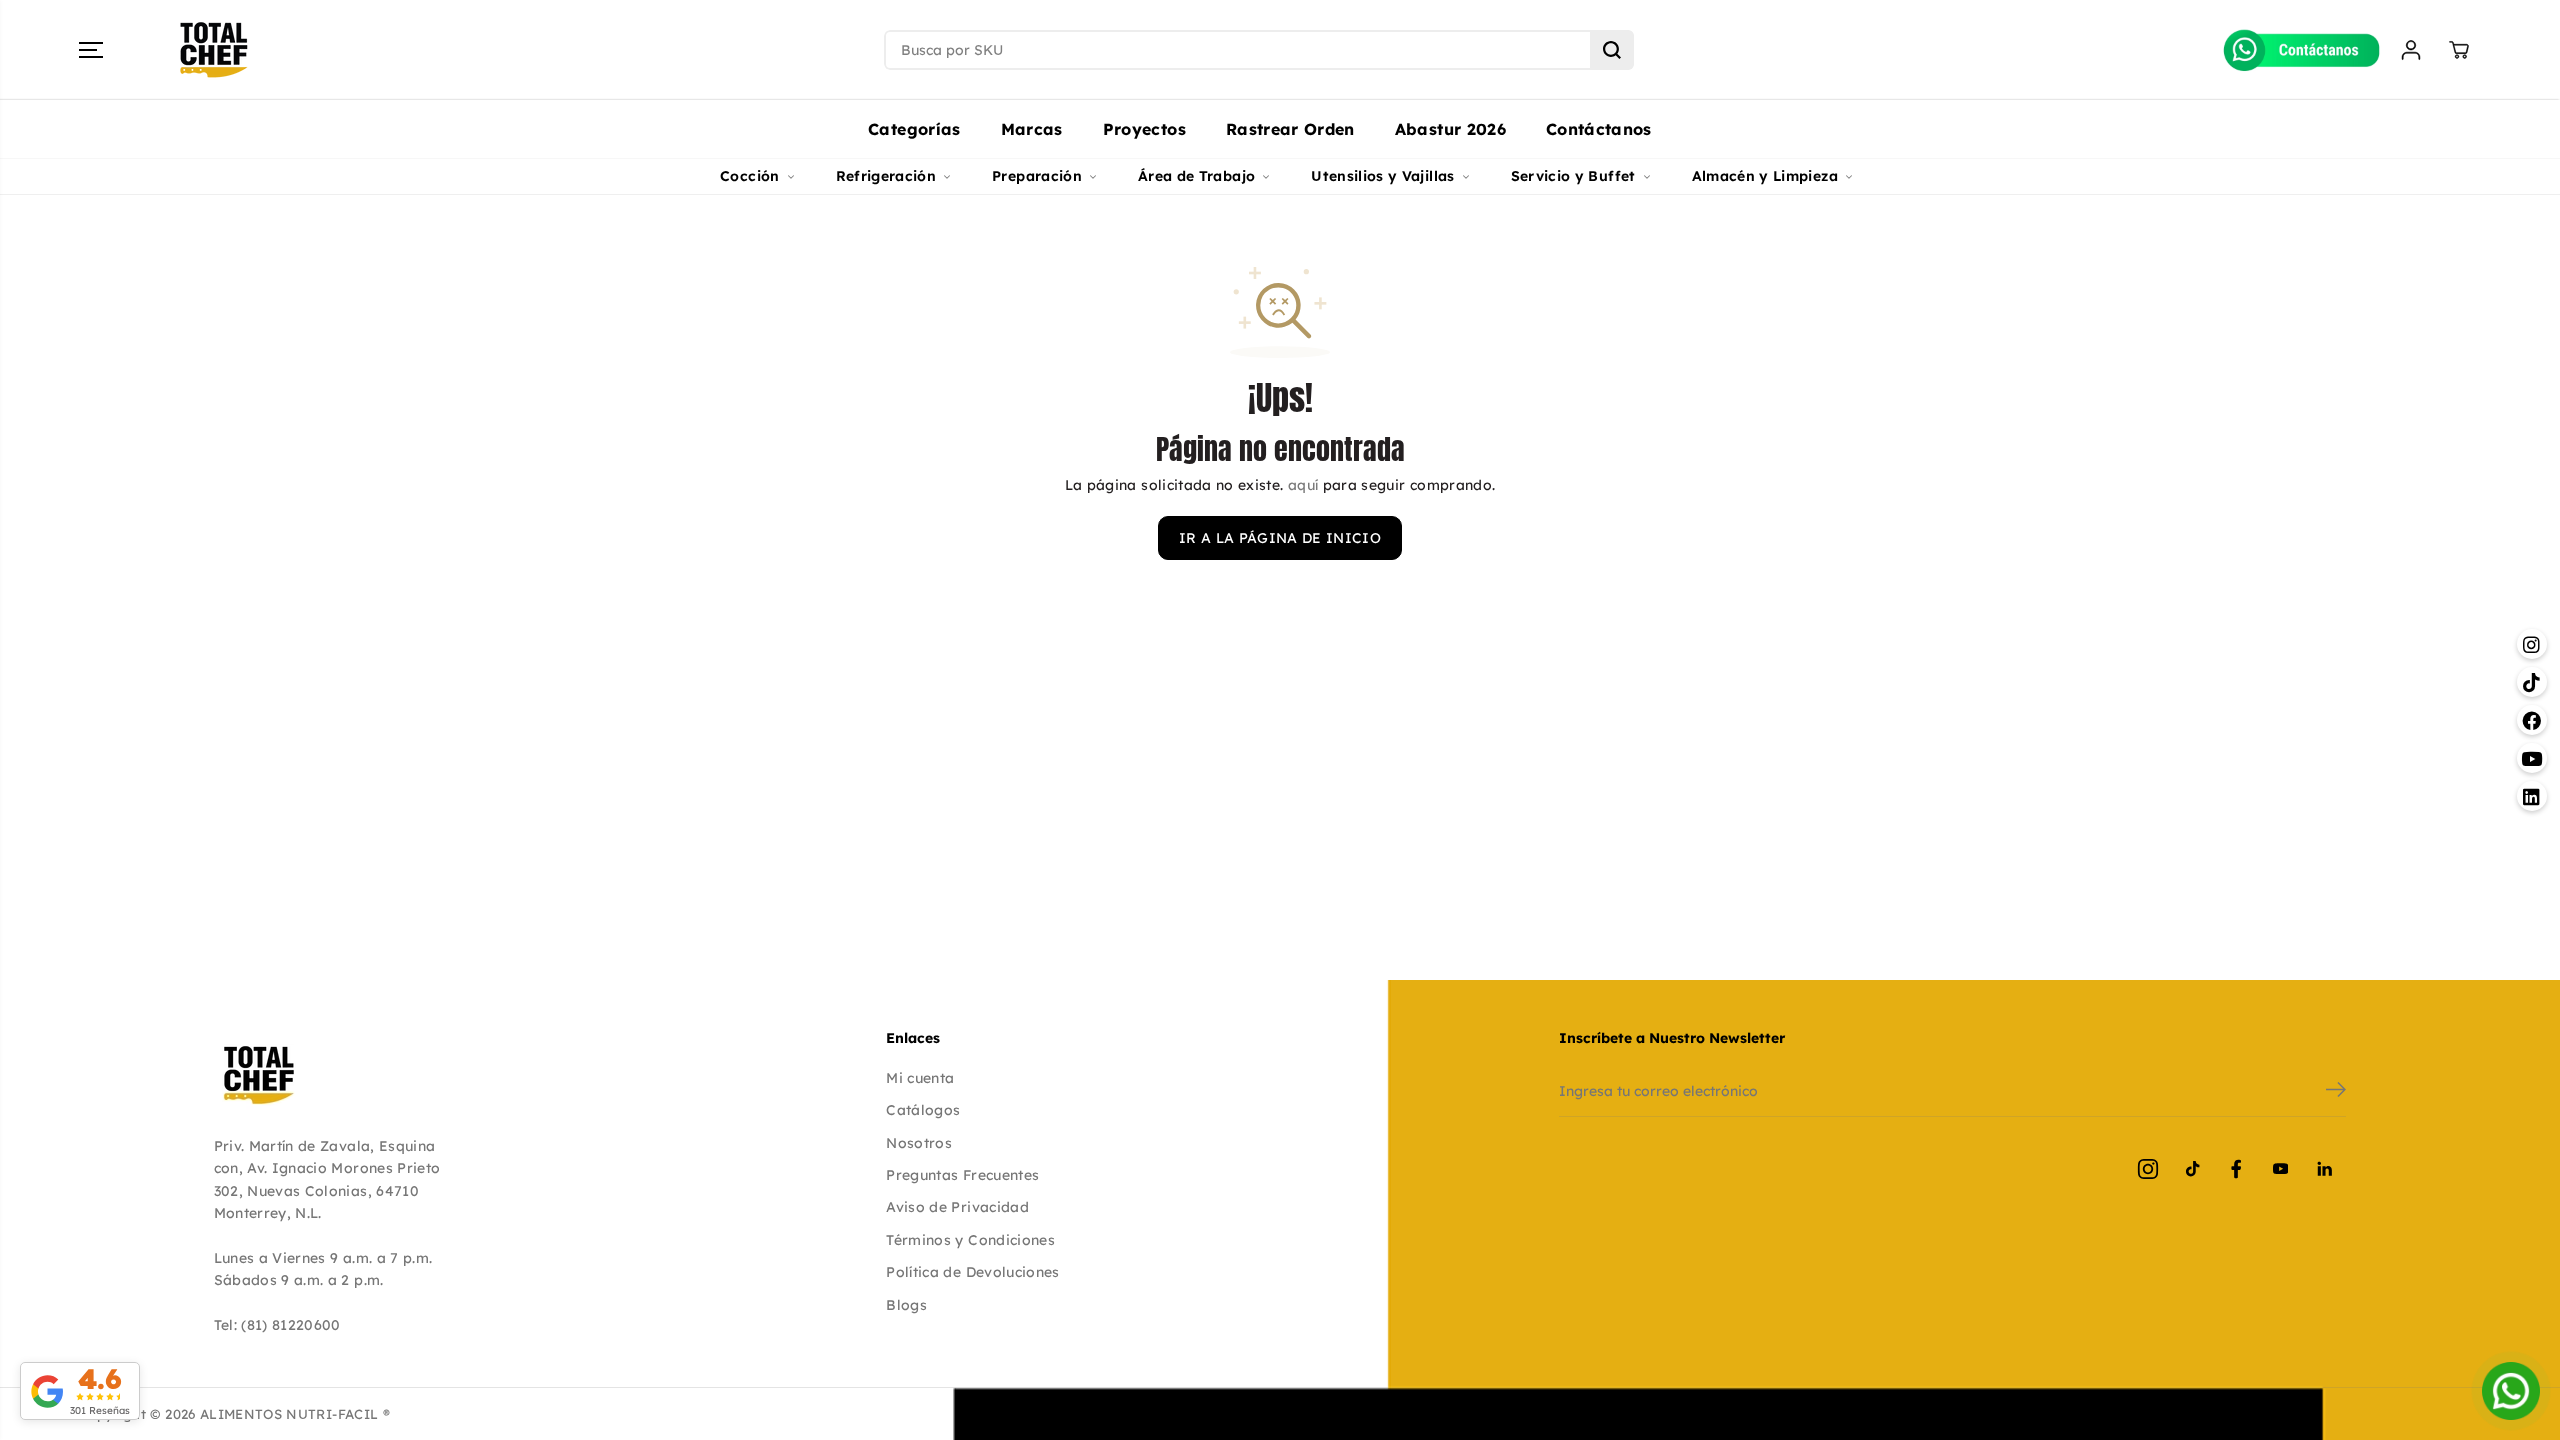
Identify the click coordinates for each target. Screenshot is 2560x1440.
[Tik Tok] (2192, 1169)
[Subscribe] (2336, 1092)
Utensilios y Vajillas (1382, 176)
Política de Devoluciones (972, 1272)
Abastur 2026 (1450, 129)
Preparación (1037, 176)
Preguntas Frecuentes (962, 1175)
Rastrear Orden (1290, 129)
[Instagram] (2148, 1169)
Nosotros (919, 1143)
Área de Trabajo (1196, 176)
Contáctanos (1599, 129)
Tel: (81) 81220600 (277, 1325)
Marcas (1032, 129)
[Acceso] (2411, 50)
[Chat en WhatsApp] (2511, 1391)
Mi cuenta (920, 1078)
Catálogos (923, 1110)
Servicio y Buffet (1573, 176)
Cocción (749, 176)
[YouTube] (2280, 1169)
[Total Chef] (214, 50)
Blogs (906, 1305)
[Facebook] (2236, 1169)
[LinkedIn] (2324, 1169)
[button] (91, 50)
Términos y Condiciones (970, 1240)
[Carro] (2459, 50)
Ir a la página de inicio (1280, 538)
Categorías (914, 129)
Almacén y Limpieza (1765, 176)
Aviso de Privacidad (957, 1207)
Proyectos (1144, 129)
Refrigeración (886, 176)
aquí (1303, 485)
